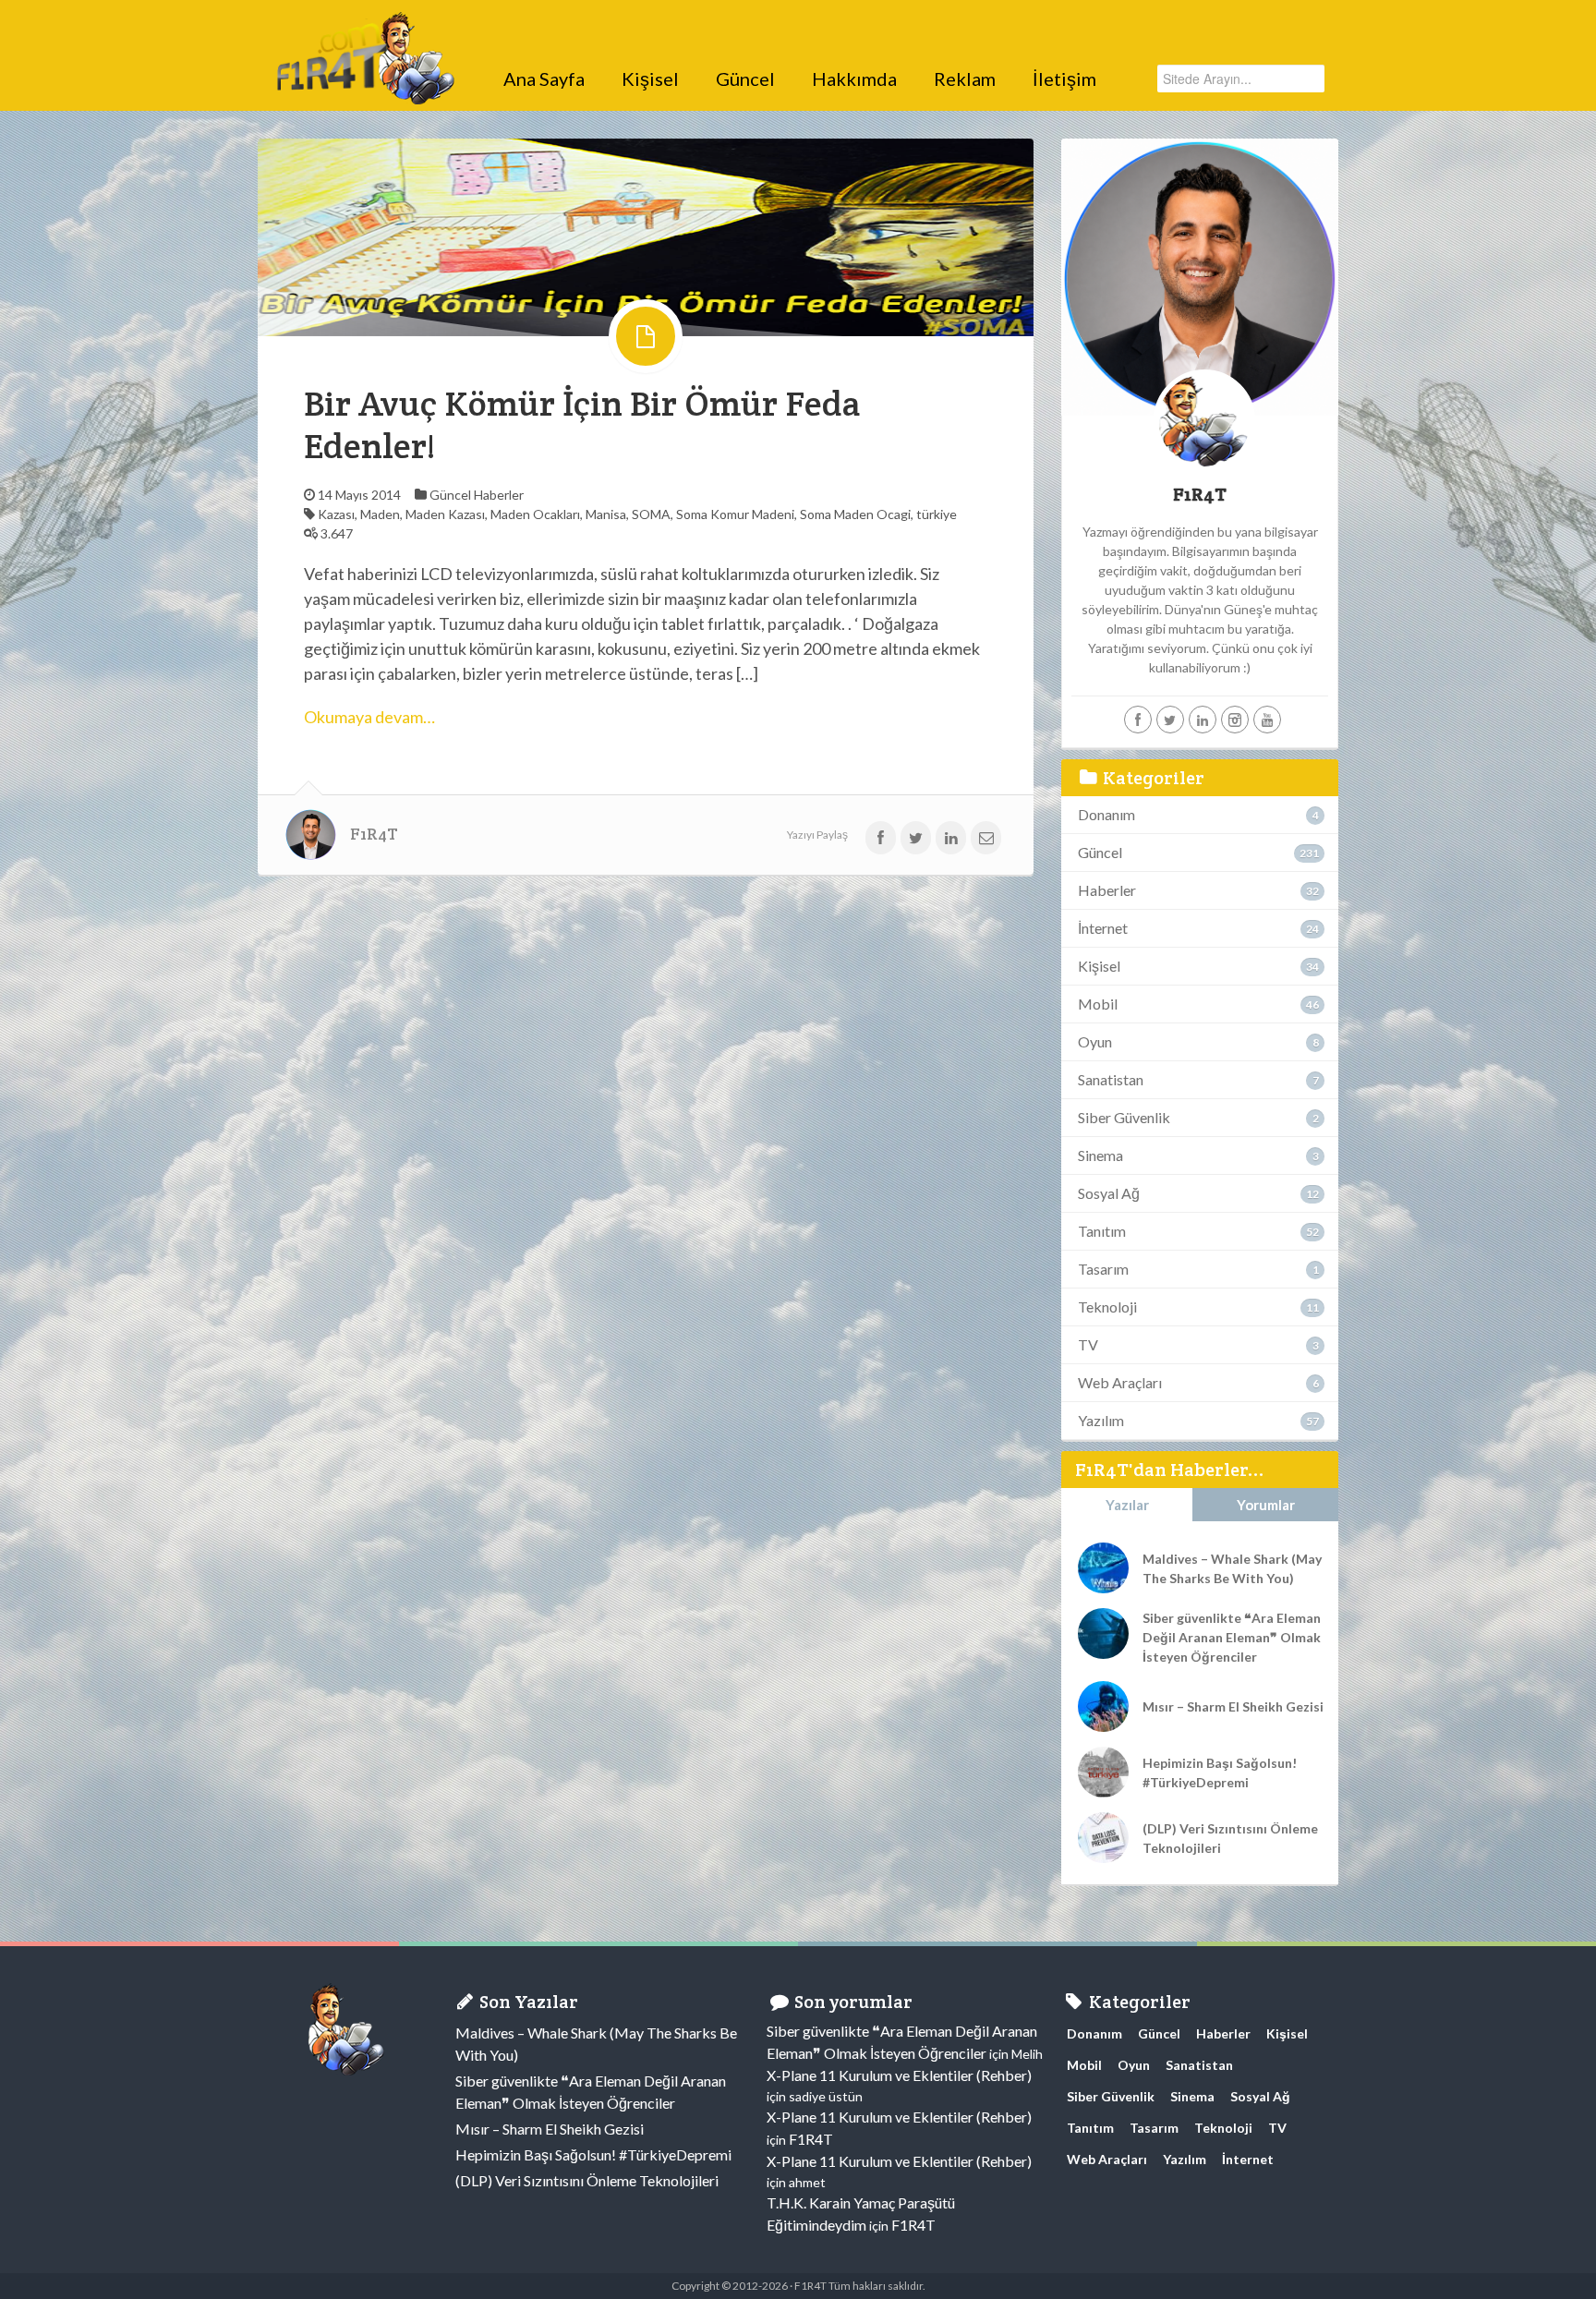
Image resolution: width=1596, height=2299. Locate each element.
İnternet (1103, 928)
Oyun (1095, 1041)
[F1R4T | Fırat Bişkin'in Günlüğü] (364, 32)
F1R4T (374, 834)
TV (1088, 1344)
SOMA (651, 514)
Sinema (1100, 1155)
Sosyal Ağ (1109, 1193)
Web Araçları (1120, 1382)
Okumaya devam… (369, 717)
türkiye (937, 514)
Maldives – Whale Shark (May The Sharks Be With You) (1232, 1568)
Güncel (745, 79)
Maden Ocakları (535, 514)
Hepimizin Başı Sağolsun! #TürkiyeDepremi (1220, 1773)
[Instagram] (1235, 720)
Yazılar (1127, 1505)
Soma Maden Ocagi (855, 514)
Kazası (336, 514)
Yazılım (1101, 1420)
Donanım (1106, 814)
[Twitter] (1170, 720)
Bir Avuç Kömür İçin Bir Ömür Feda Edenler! (582, 424)
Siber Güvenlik (1124, 1117)
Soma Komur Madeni (735, 514)
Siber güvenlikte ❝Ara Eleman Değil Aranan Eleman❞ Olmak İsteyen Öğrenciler (1232, 1637)
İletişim (1064, 79)
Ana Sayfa (544, 79)
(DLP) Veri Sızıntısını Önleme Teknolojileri (1230, 1838)
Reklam (965, 79)
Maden (380, 514)
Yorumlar (1266, 1505)
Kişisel (650, 79)
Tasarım (1103, 1269)
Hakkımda (854, 79)
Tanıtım (1102, 1231)
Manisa (606, 514)
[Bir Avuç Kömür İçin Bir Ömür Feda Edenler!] (646, 236)
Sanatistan (1111, 1079)
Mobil (1098, 1004)
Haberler (499, 495)
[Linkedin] (1203, 720)
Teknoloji (1107, 1307)
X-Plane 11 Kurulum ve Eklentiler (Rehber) (899, 2075)
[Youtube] (1267, 720)
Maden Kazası (445, 514)
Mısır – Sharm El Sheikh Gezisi (1233, 1706)
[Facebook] (1138, 720)
